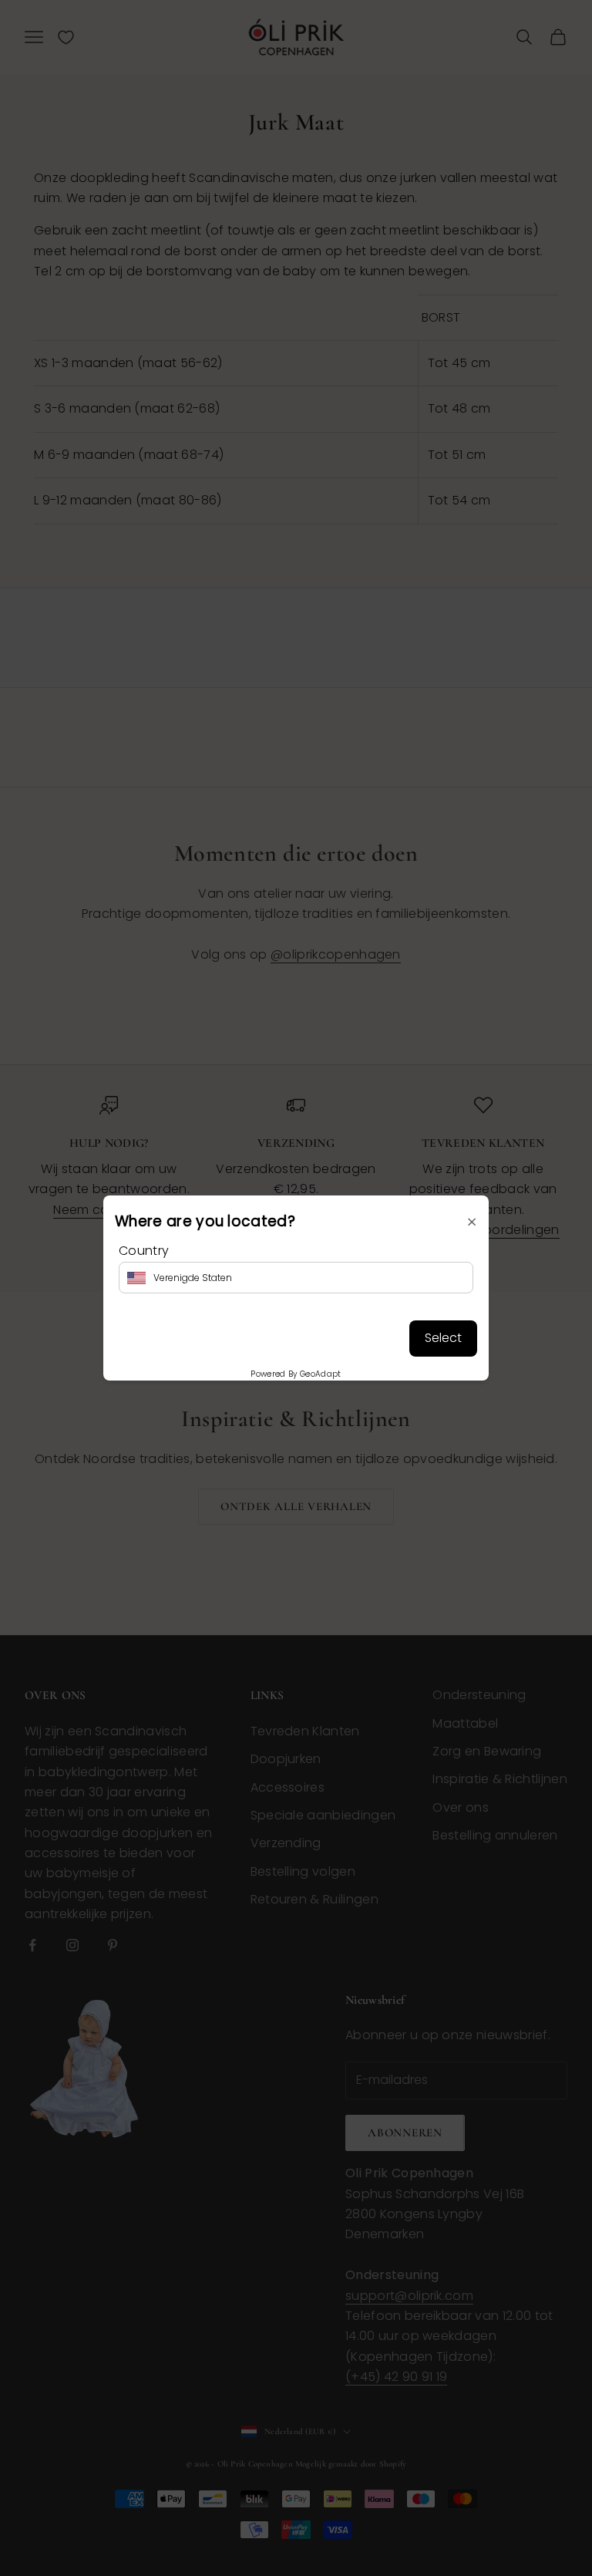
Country (144, 1251)
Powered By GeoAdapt (296, 1374)
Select (443, 1338)
